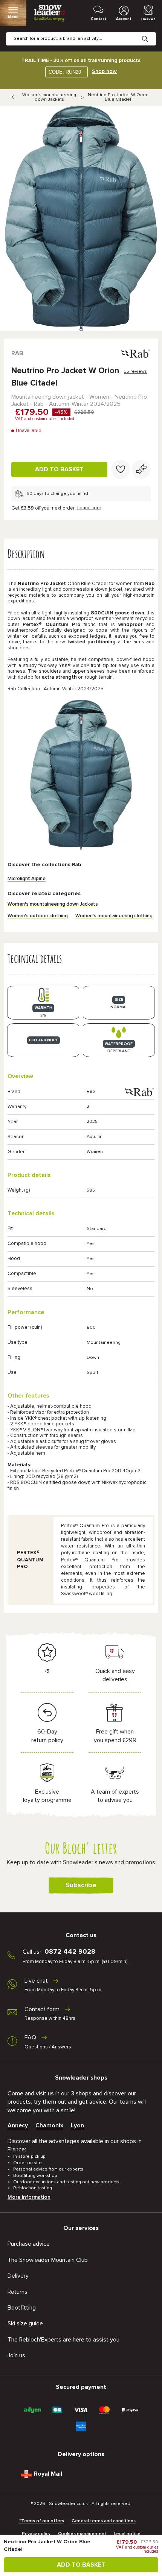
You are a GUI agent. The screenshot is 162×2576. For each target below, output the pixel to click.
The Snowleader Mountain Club (48, 2260)
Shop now (104, 71)
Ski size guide (25, 2323)
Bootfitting (22, 2308)
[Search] (151, 33)
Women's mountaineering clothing (114, 916)
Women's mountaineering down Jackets (49, 97)
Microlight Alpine (27, 879)
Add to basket (59, 469)
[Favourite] (121, 469)
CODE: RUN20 (65, 72)
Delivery (18, 2276)
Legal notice (127, 2534)
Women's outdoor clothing (38, 916)
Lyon (77, 2125)
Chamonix (49, 2125)
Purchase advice (29, 2244)
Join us (16, 2355)
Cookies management (82, 2534)
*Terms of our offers (42, 2521)
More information (29, 2197)
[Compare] (141, 469)
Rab (17, 353)
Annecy (18, 2125)
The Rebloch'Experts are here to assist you (63, 2340)
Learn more (89, 508)
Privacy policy (36, 2534)
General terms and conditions (104, 2521)
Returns (18, 2292)
